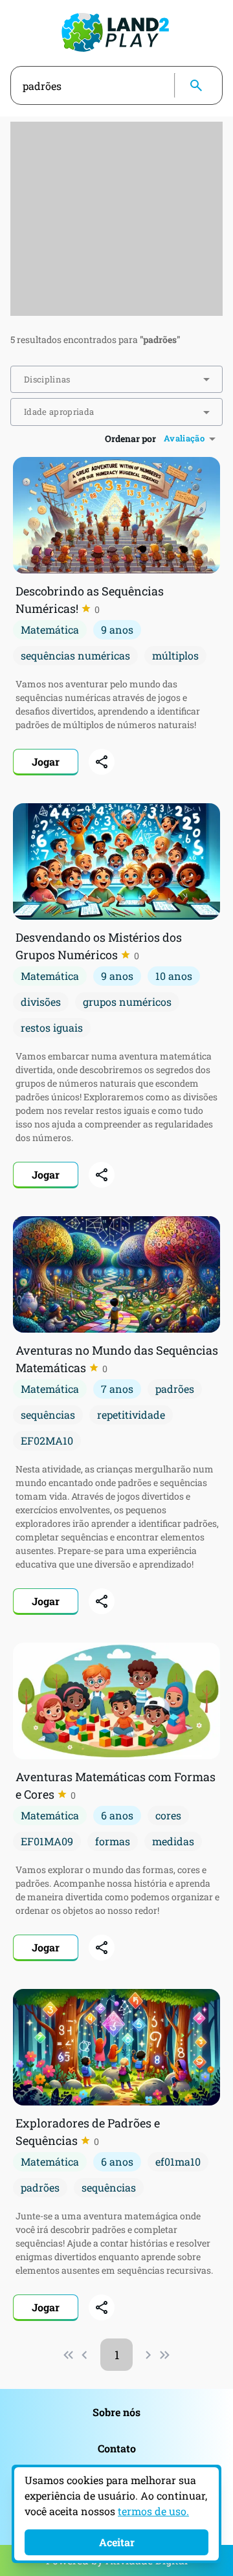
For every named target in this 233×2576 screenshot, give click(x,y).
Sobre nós (116, 2412)
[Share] (102, 762)
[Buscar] (196, 85)
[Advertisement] (116, 219)
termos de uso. (153, 2511)
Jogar (46, 761)
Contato (117, 2448)
